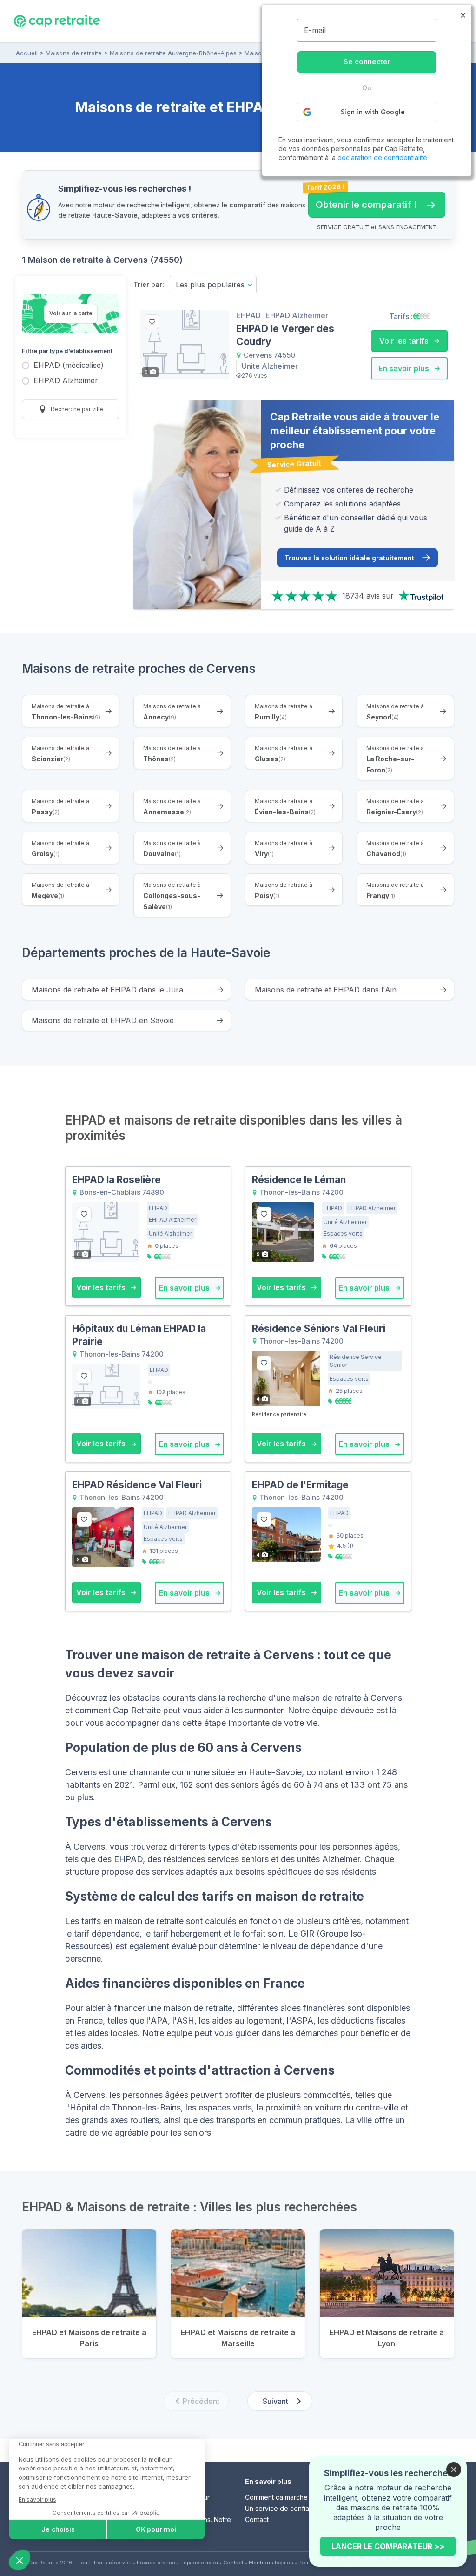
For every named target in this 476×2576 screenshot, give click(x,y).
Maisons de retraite (74, 53)
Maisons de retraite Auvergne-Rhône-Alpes (173, 53)
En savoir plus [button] (405, 368)
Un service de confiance (283, 2508)
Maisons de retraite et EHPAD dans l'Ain (326, 990)
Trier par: (149, 284)
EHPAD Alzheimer (66, 381)
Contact (257, 2519)
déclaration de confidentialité (382, 157)
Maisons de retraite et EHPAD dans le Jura (107, 990)
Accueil (27, 53)
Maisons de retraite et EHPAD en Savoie (103, 1020)
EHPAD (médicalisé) (69, 366)
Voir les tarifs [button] (405, 341)
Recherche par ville (76, 409)
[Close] (454, 2469)
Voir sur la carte (71, 313)
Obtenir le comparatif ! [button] (363, 201)
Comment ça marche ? (279, 2497)
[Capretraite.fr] (57, 20)
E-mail (315, 30)
